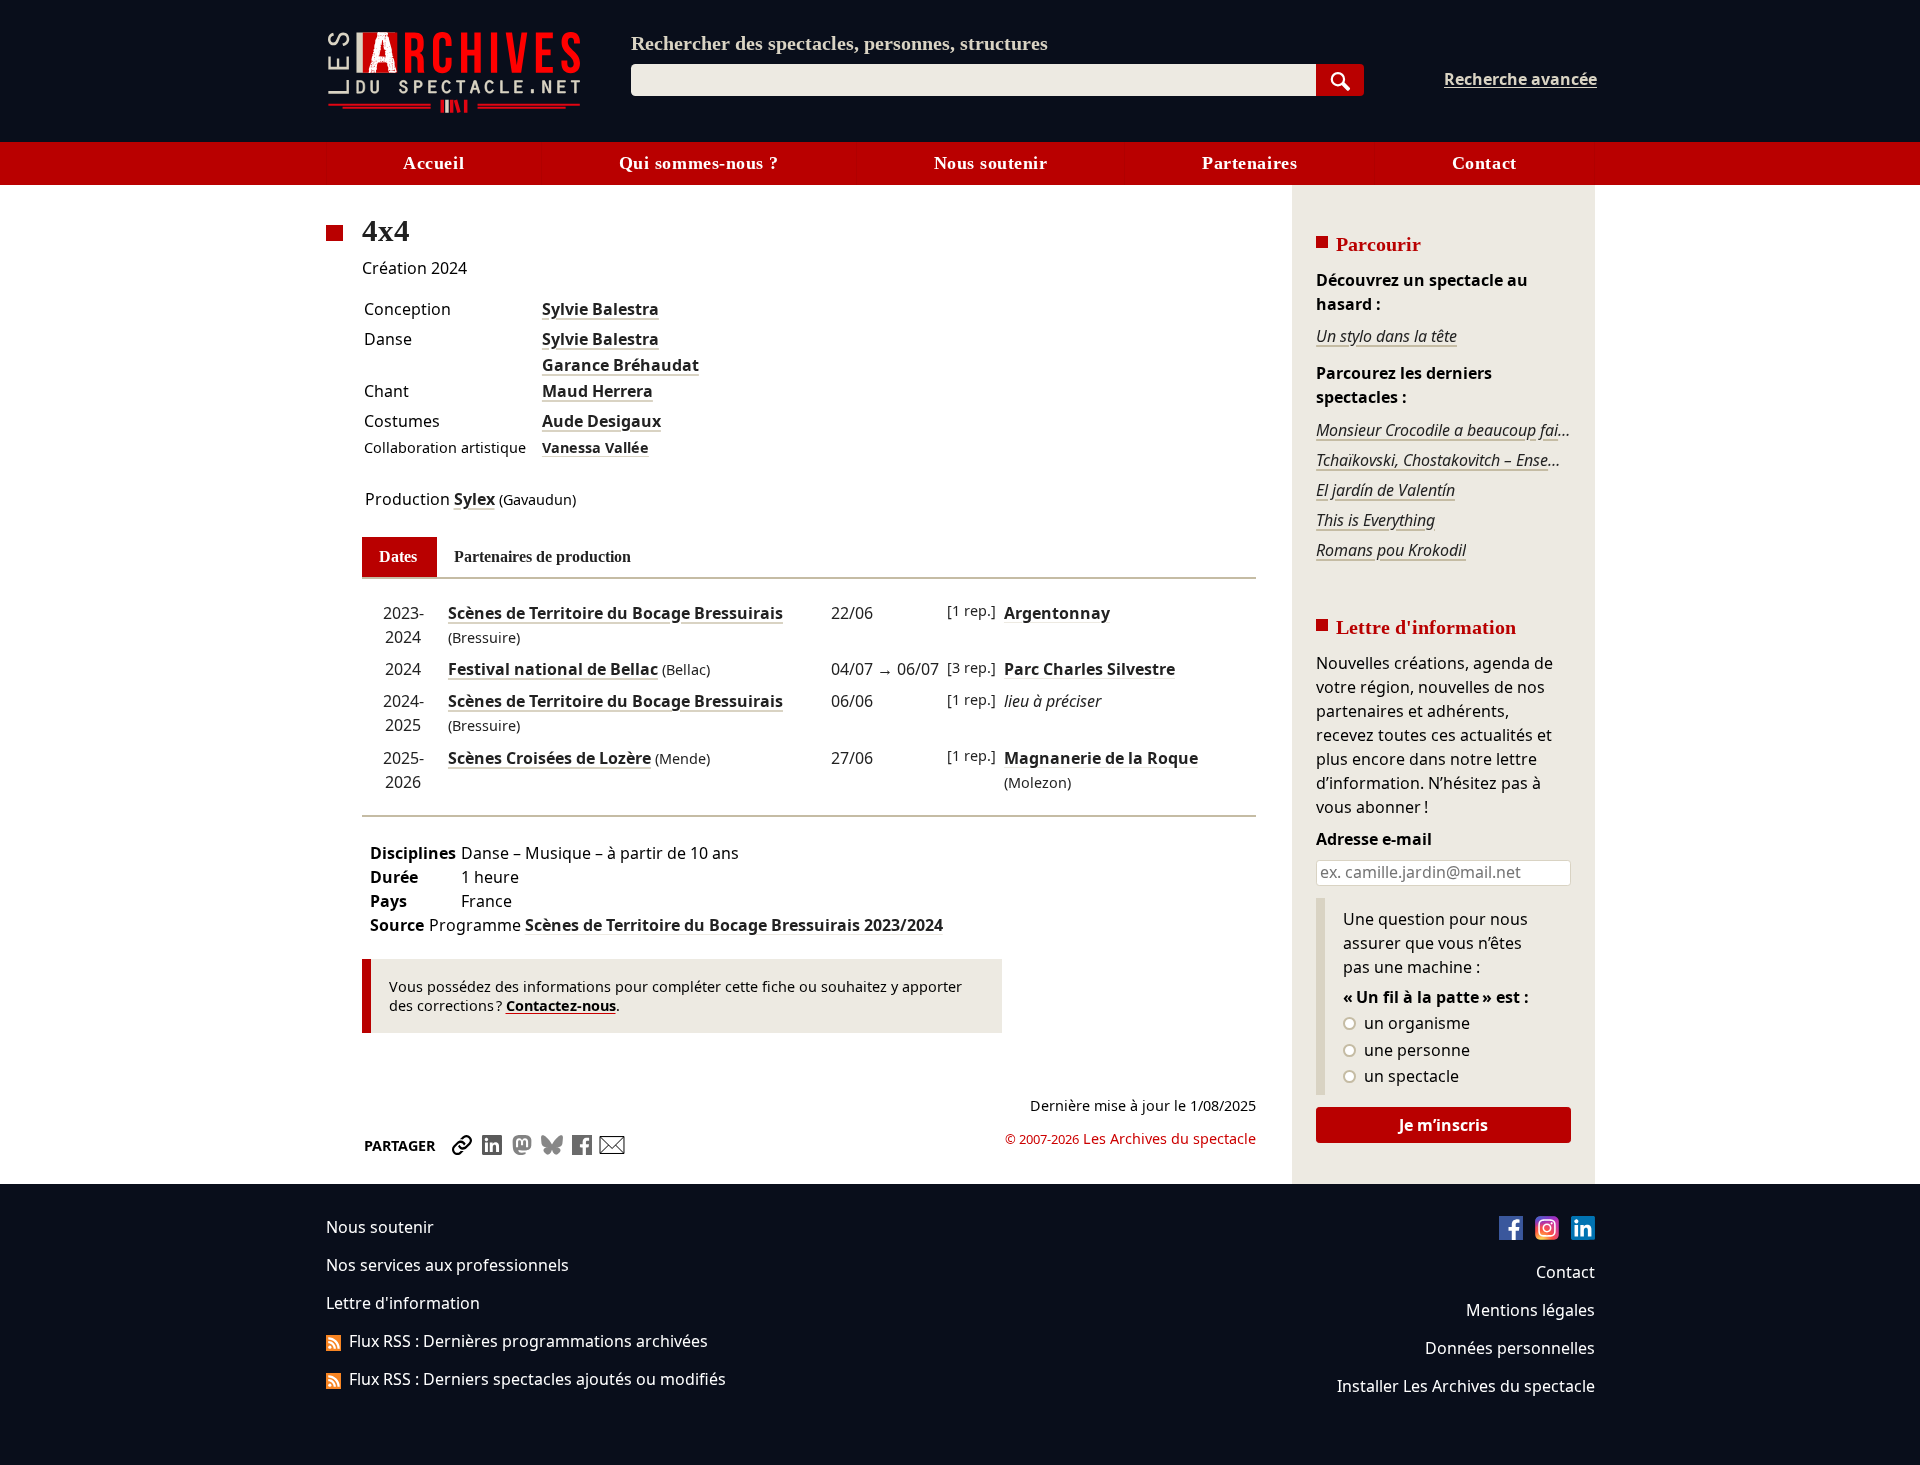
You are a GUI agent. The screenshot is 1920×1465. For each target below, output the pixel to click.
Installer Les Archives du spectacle (1466, 1386)
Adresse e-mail (1374, 840)
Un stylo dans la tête (1386, 336)
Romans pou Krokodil (1391, 550)
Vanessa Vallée (595, 447)
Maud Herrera (597, 391)
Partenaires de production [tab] (542, 556)
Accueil (433, 163)
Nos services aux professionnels (447, 1265)
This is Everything (1375, 520)
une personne (1415, 1051)
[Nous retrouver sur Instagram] (1547, 1234)
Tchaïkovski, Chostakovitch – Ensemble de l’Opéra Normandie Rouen (1443, 460)
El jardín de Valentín (1385, 490)
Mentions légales (1530, 1310)
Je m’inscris (1443, 1125)
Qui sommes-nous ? (699, 163)
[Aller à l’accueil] (454, 108)
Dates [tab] (398, 556)
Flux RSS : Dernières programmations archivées (528, 1341)
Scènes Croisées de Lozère (549, 758)
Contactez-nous (561, 1005)
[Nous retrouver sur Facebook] (1511, 1234)
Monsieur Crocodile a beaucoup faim (1443, 430)
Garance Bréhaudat (620, 365)
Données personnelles (1510, 1348)
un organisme (1415, 1024)
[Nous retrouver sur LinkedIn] (1583, 1234)
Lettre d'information (403, 1303)
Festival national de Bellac (553, 669)
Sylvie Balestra (600, 309)
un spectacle (1409, 1077)
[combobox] (973, 80)
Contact (1484, 163)
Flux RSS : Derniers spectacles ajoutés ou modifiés (537, 1379)
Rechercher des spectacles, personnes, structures (839, 43)
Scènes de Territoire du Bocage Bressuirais (615, 613)
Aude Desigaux (601, 421)
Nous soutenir (991, 163)
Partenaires (1249, 163)
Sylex (474, 499)
